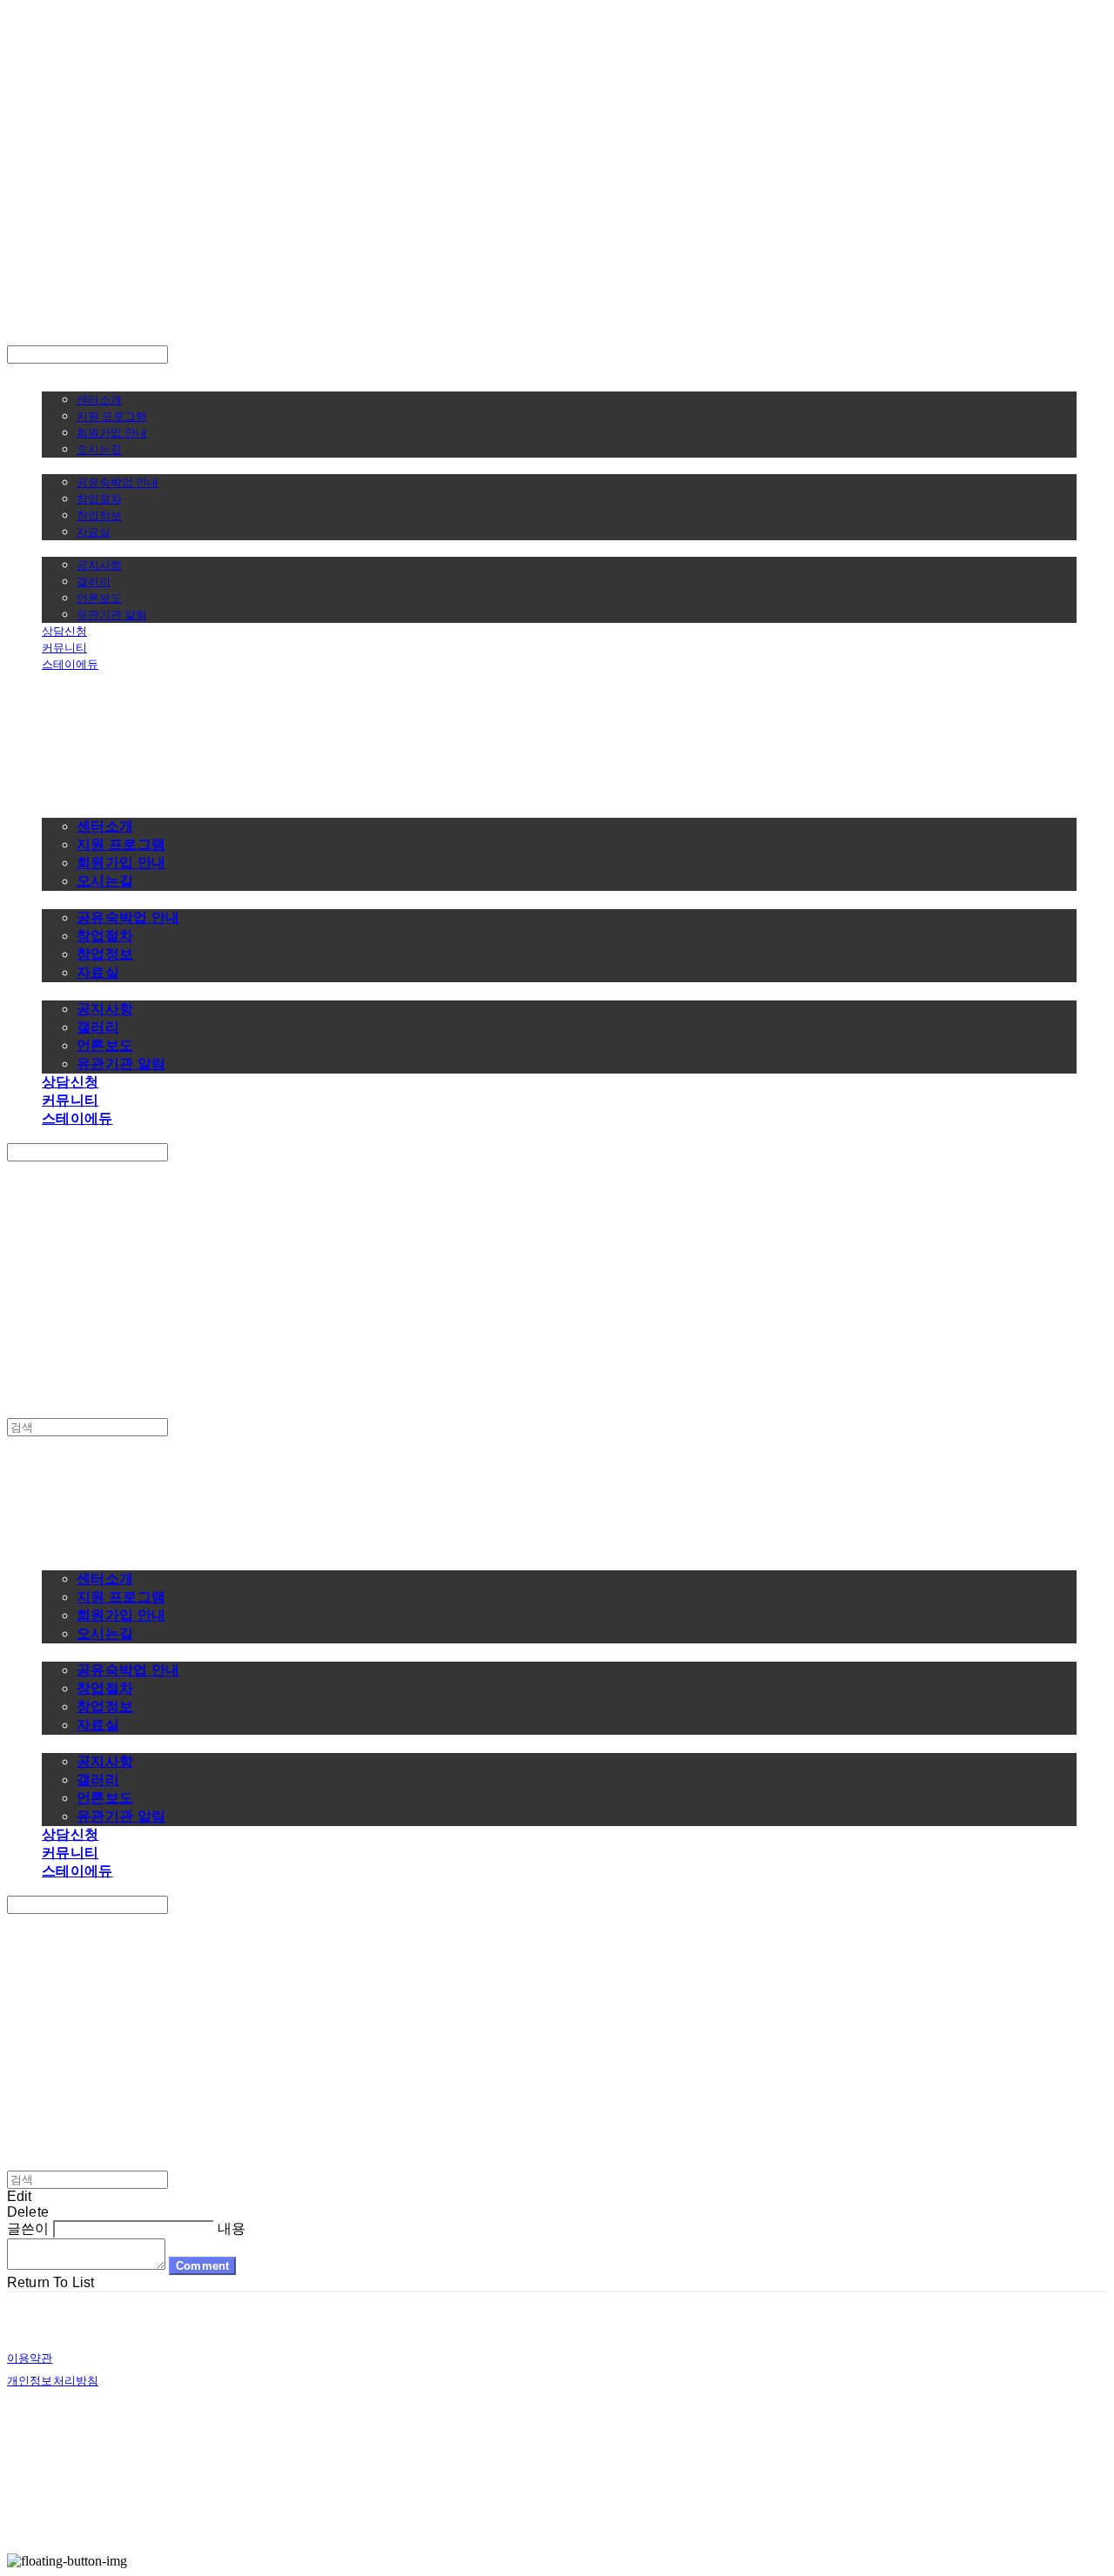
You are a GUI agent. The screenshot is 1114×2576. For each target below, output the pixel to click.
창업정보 (99, 515)
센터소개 (99, 399)
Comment (202, 2266)
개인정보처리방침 (53, 2381)
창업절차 (99, 498)
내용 (232, 2228)
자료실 (94, 532)
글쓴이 (28, 2228)
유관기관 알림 (112, 614)
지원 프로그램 (112, 416)
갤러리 (94, 581)
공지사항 (99, 565)
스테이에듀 (70, 664)
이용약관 (30, 2358)
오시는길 (99, 449)
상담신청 (64, 631)
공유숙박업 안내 (117, 482)
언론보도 (99, 598)
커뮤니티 (64, 647)
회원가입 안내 (112, 432)
